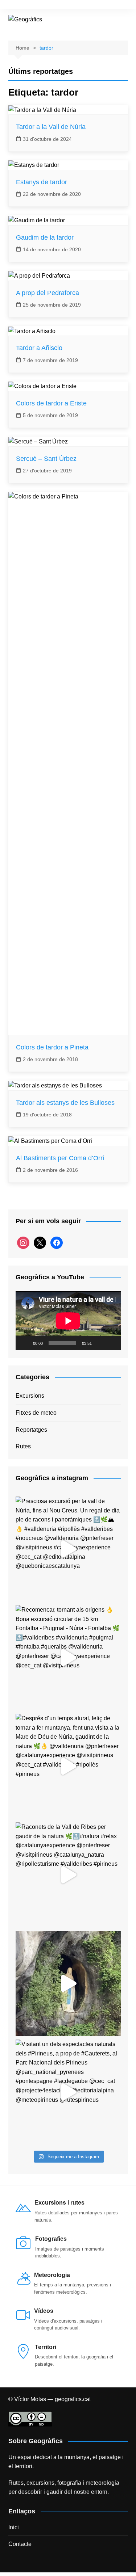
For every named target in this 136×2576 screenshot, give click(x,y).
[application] (68, 1321)
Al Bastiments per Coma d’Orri (60, 1158)
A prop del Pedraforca (48, 293)
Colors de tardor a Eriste (51, 403)
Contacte (20, 2544)
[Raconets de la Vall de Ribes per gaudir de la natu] (68, 1875)
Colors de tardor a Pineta (52, 1047)
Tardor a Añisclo (39, 348)
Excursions (30, 1396)
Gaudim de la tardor (45, 237)
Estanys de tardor (42, 182)
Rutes (23, 1446)
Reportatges (31, 1430)
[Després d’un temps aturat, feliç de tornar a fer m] (68, 1766)
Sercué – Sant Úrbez (46, 459)
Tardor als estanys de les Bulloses (65, 1103)
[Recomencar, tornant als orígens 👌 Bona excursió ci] (68, 1658)
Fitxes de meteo (36, 1413)
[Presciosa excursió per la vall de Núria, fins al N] (68, 1549)
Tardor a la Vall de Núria (51, 127)
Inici (14, 2527)
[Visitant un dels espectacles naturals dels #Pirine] (68, 2092)
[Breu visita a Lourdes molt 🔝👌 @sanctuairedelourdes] (68, 1983)
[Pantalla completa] (111, 1343)
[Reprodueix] (25, 1343)
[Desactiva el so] (100, 1343)
